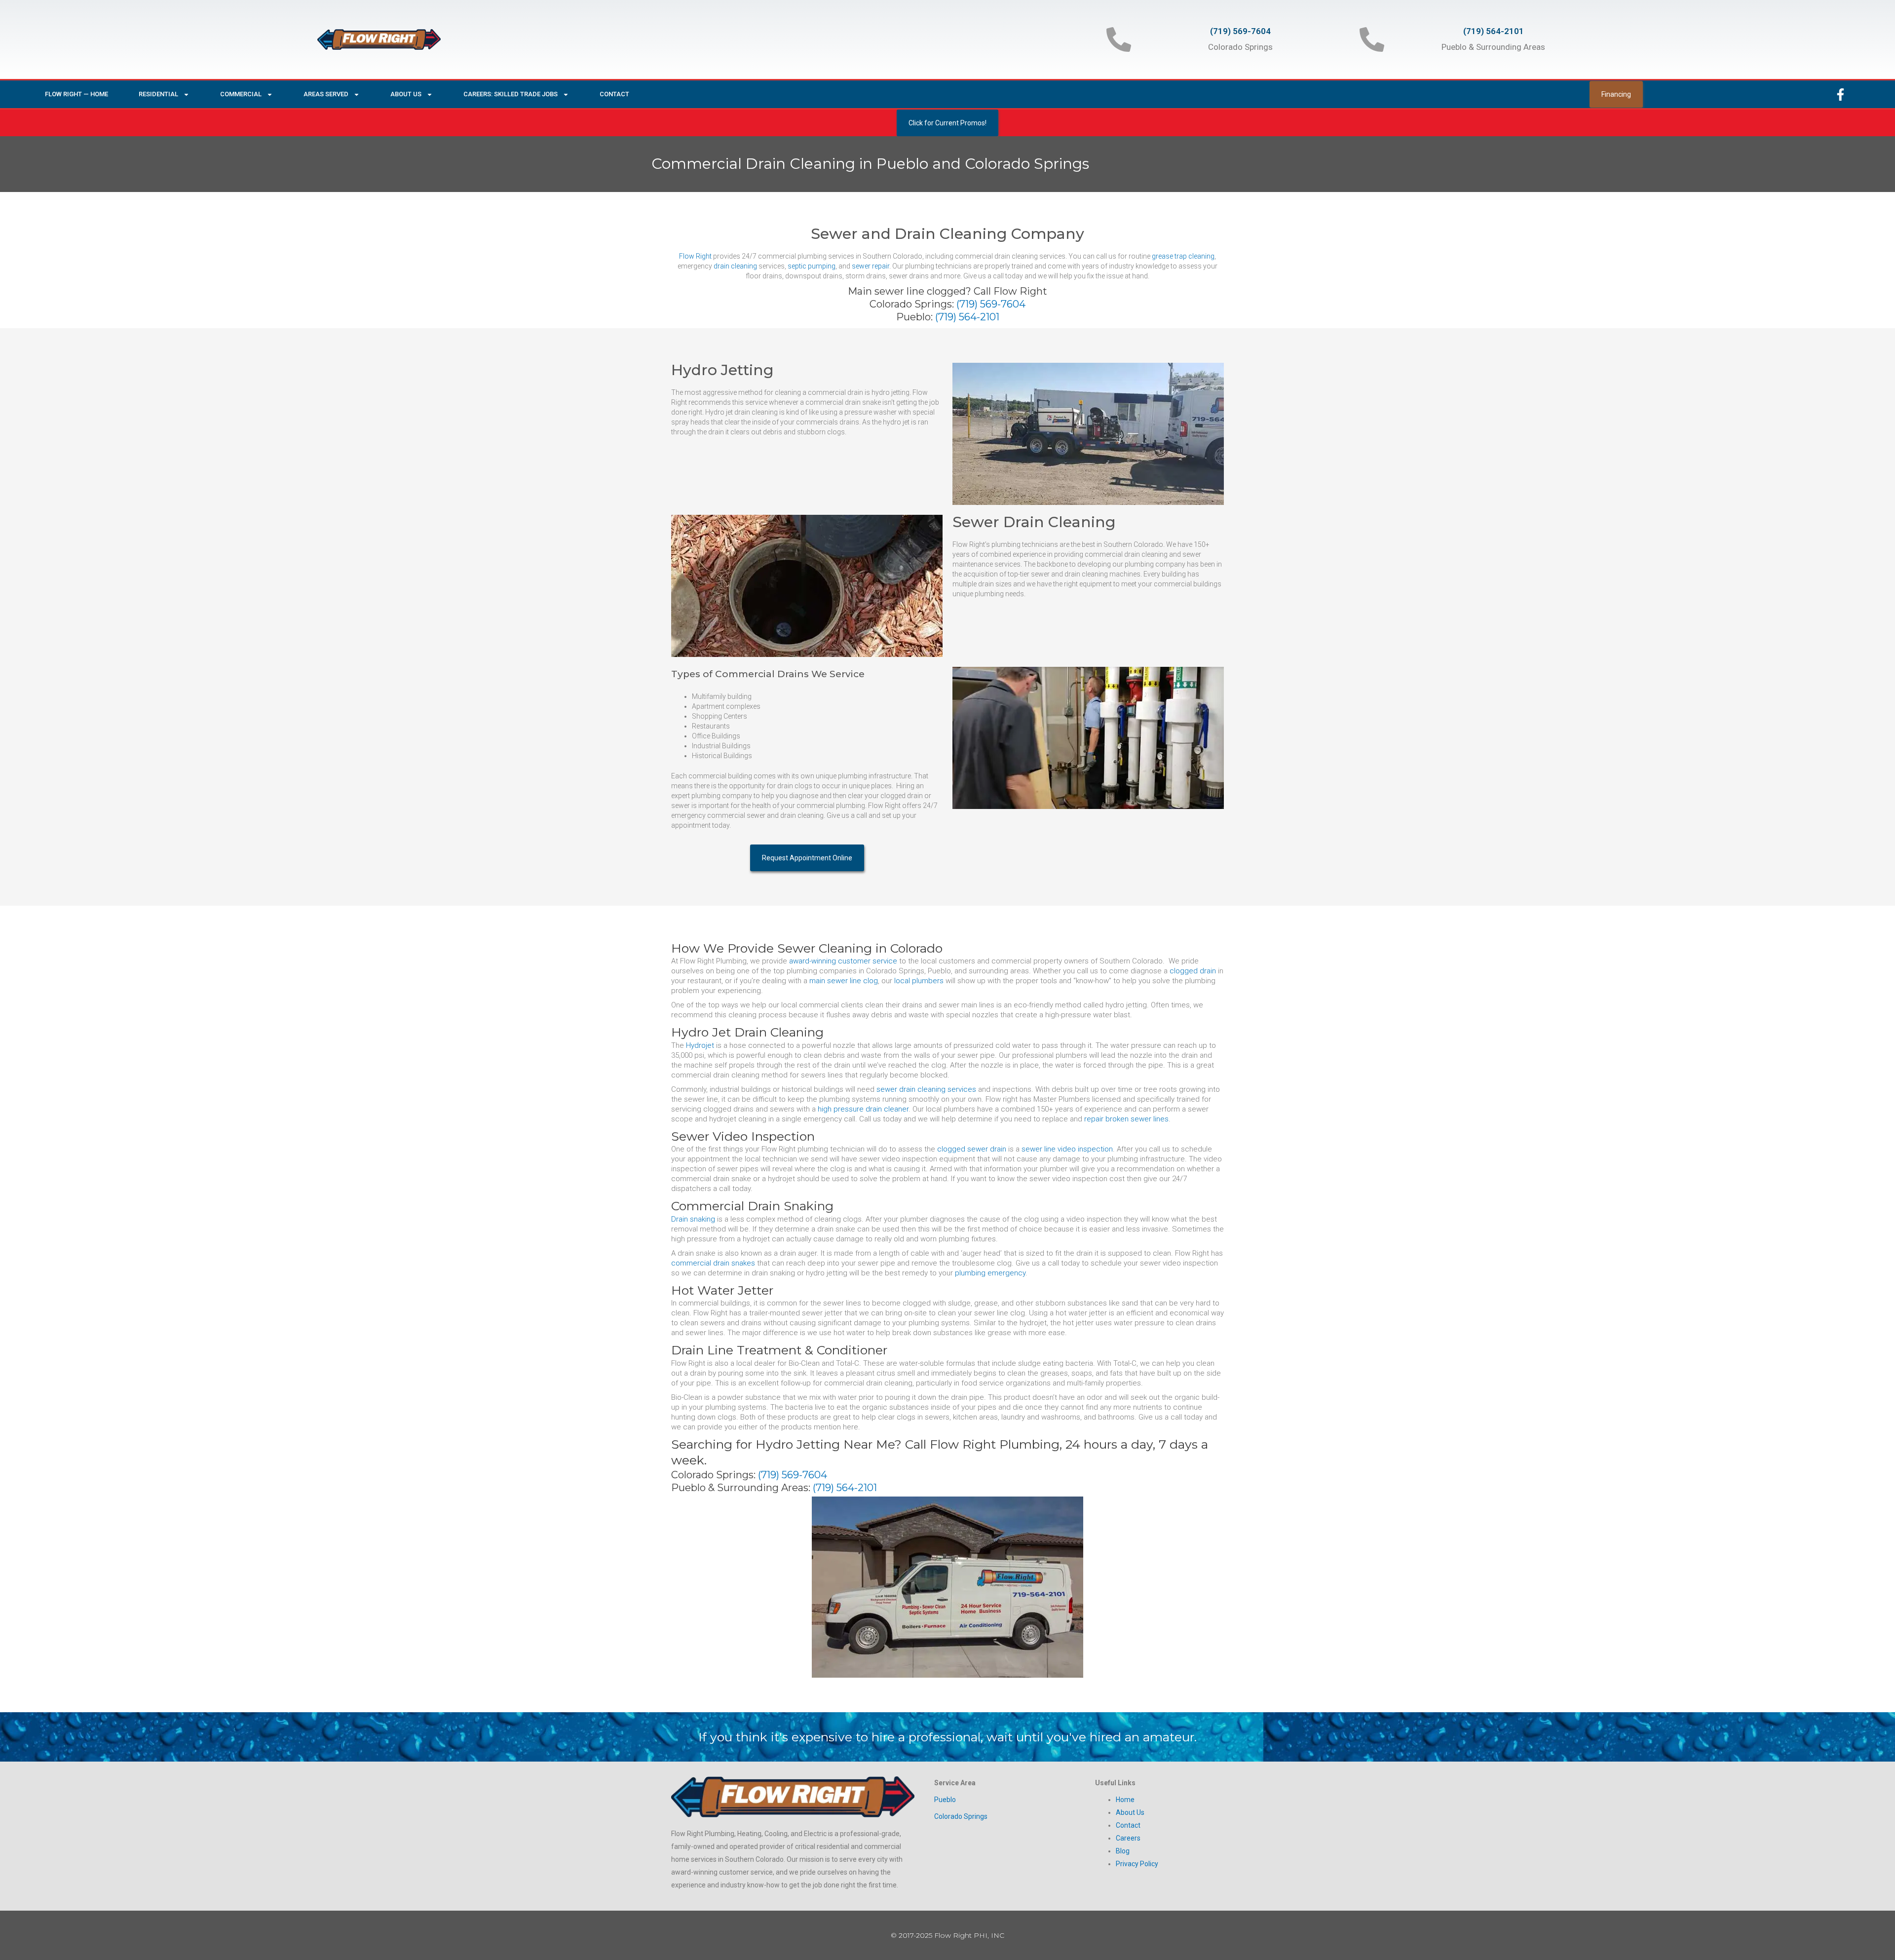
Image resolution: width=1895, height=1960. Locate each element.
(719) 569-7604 (1240, 31)
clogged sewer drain (972, 1149)
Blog (1123, 1851)
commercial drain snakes (713, 1263)
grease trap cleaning (1183, 256)
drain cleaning (735, 266)
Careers (1128, 1838)
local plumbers (919, 981)
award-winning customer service (843, 961)
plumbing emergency (990, 1273)
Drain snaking (693, 1219)
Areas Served (326, 94)
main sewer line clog (844, 981)
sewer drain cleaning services (926, 1089)
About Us (406, 94)
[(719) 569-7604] (1119, 39)
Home (1125, 1800)
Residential (158, 94)
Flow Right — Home (76, 94)
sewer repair (871, 266)
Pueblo (945, 1800)
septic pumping (812, 266)
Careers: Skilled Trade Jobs (511, 94)
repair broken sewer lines (1126, 1119)
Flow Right (695, 256)
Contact (614, 94)
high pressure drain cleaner (863, 1109)
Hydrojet (700, 1045)
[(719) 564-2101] (1372, 39)
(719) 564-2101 (1494, 31)
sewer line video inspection (1067, 1149)
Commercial (241, 94)
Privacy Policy (1137, 1864)
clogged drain (1193, 971)
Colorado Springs (961, 1816)
